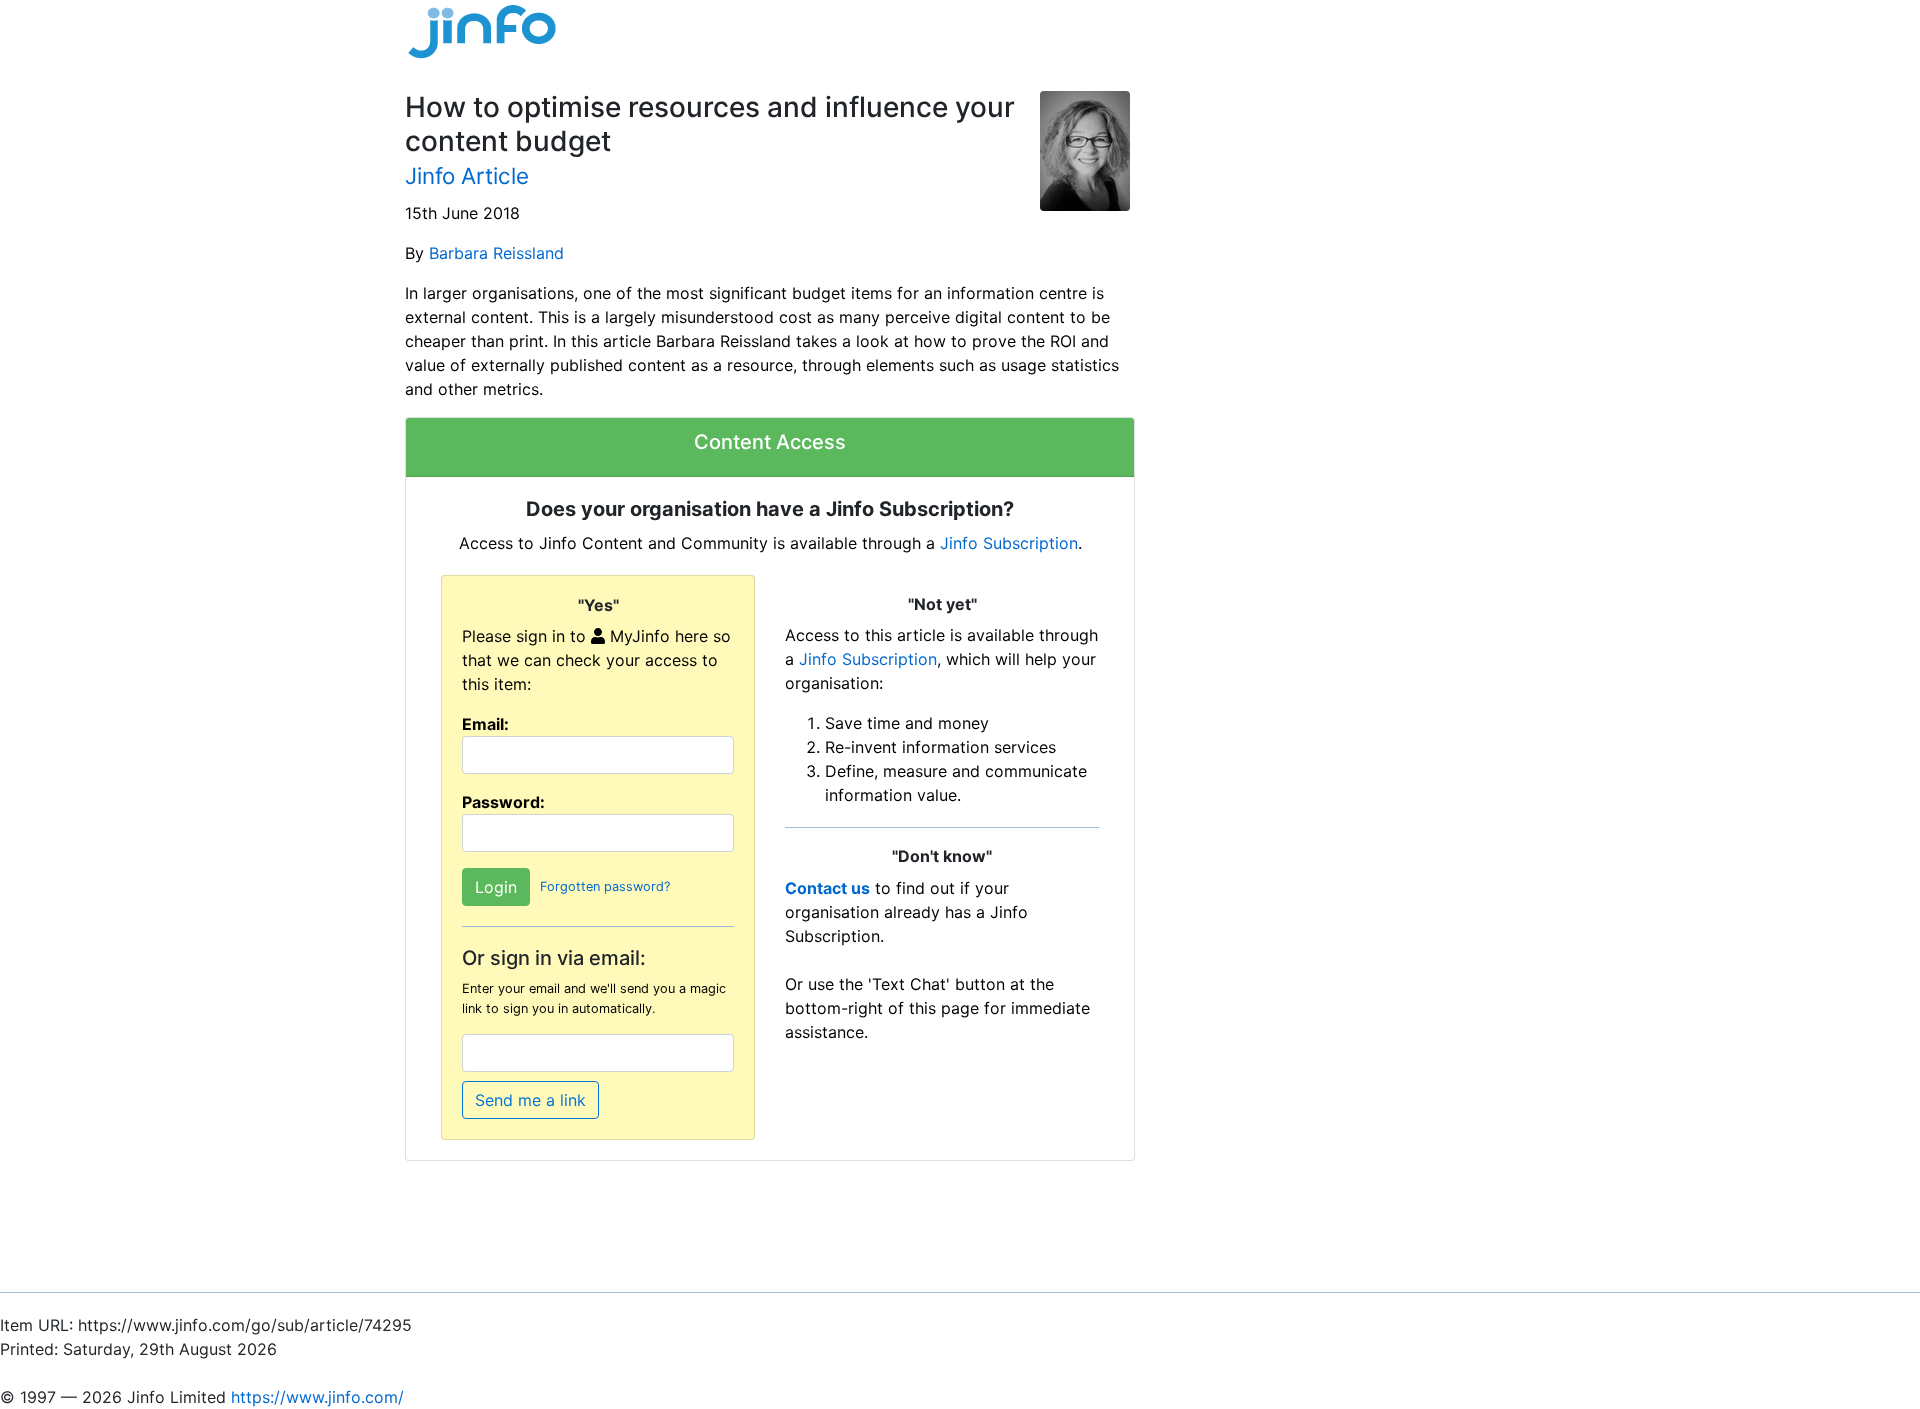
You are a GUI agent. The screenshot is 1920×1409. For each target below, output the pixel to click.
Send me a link (530, 1100)
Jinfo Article (467, 175)
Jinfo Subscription (1009, 543)
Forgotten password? (605, 887)
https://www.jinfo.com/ (317, 1397)
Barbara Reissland (496, 253)
